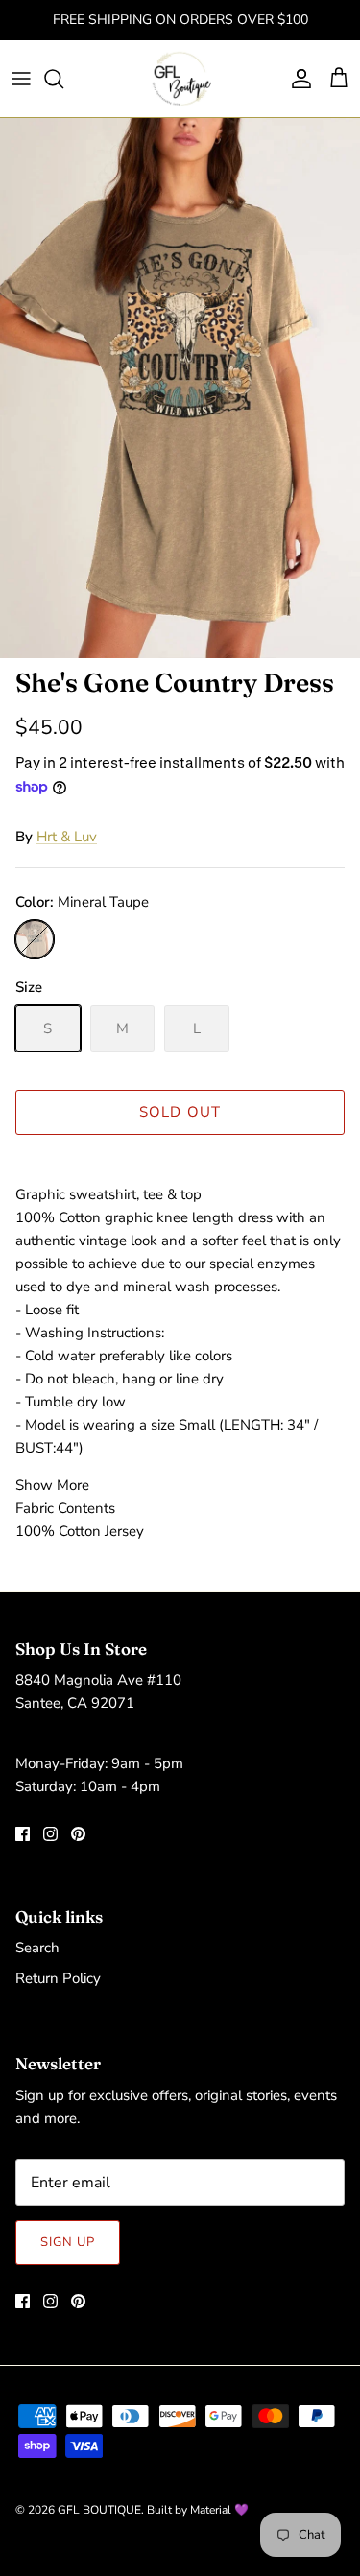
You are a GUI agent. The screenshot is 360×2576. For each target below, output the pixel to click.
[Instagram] (50, 1834)
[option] (180, 388)
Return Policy (58, 1978)
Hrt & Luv (67, 837)
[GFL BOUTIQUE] (180, 79)
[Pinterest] (78, 1834)
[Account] (297, 79)
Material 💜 (219, 2510)
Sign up (68, 2242)
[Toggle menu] (21, 79)
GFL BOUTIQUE (99, 2510)
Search (37, 1948)
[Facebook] (23, 1834)
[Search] (63, 79)
